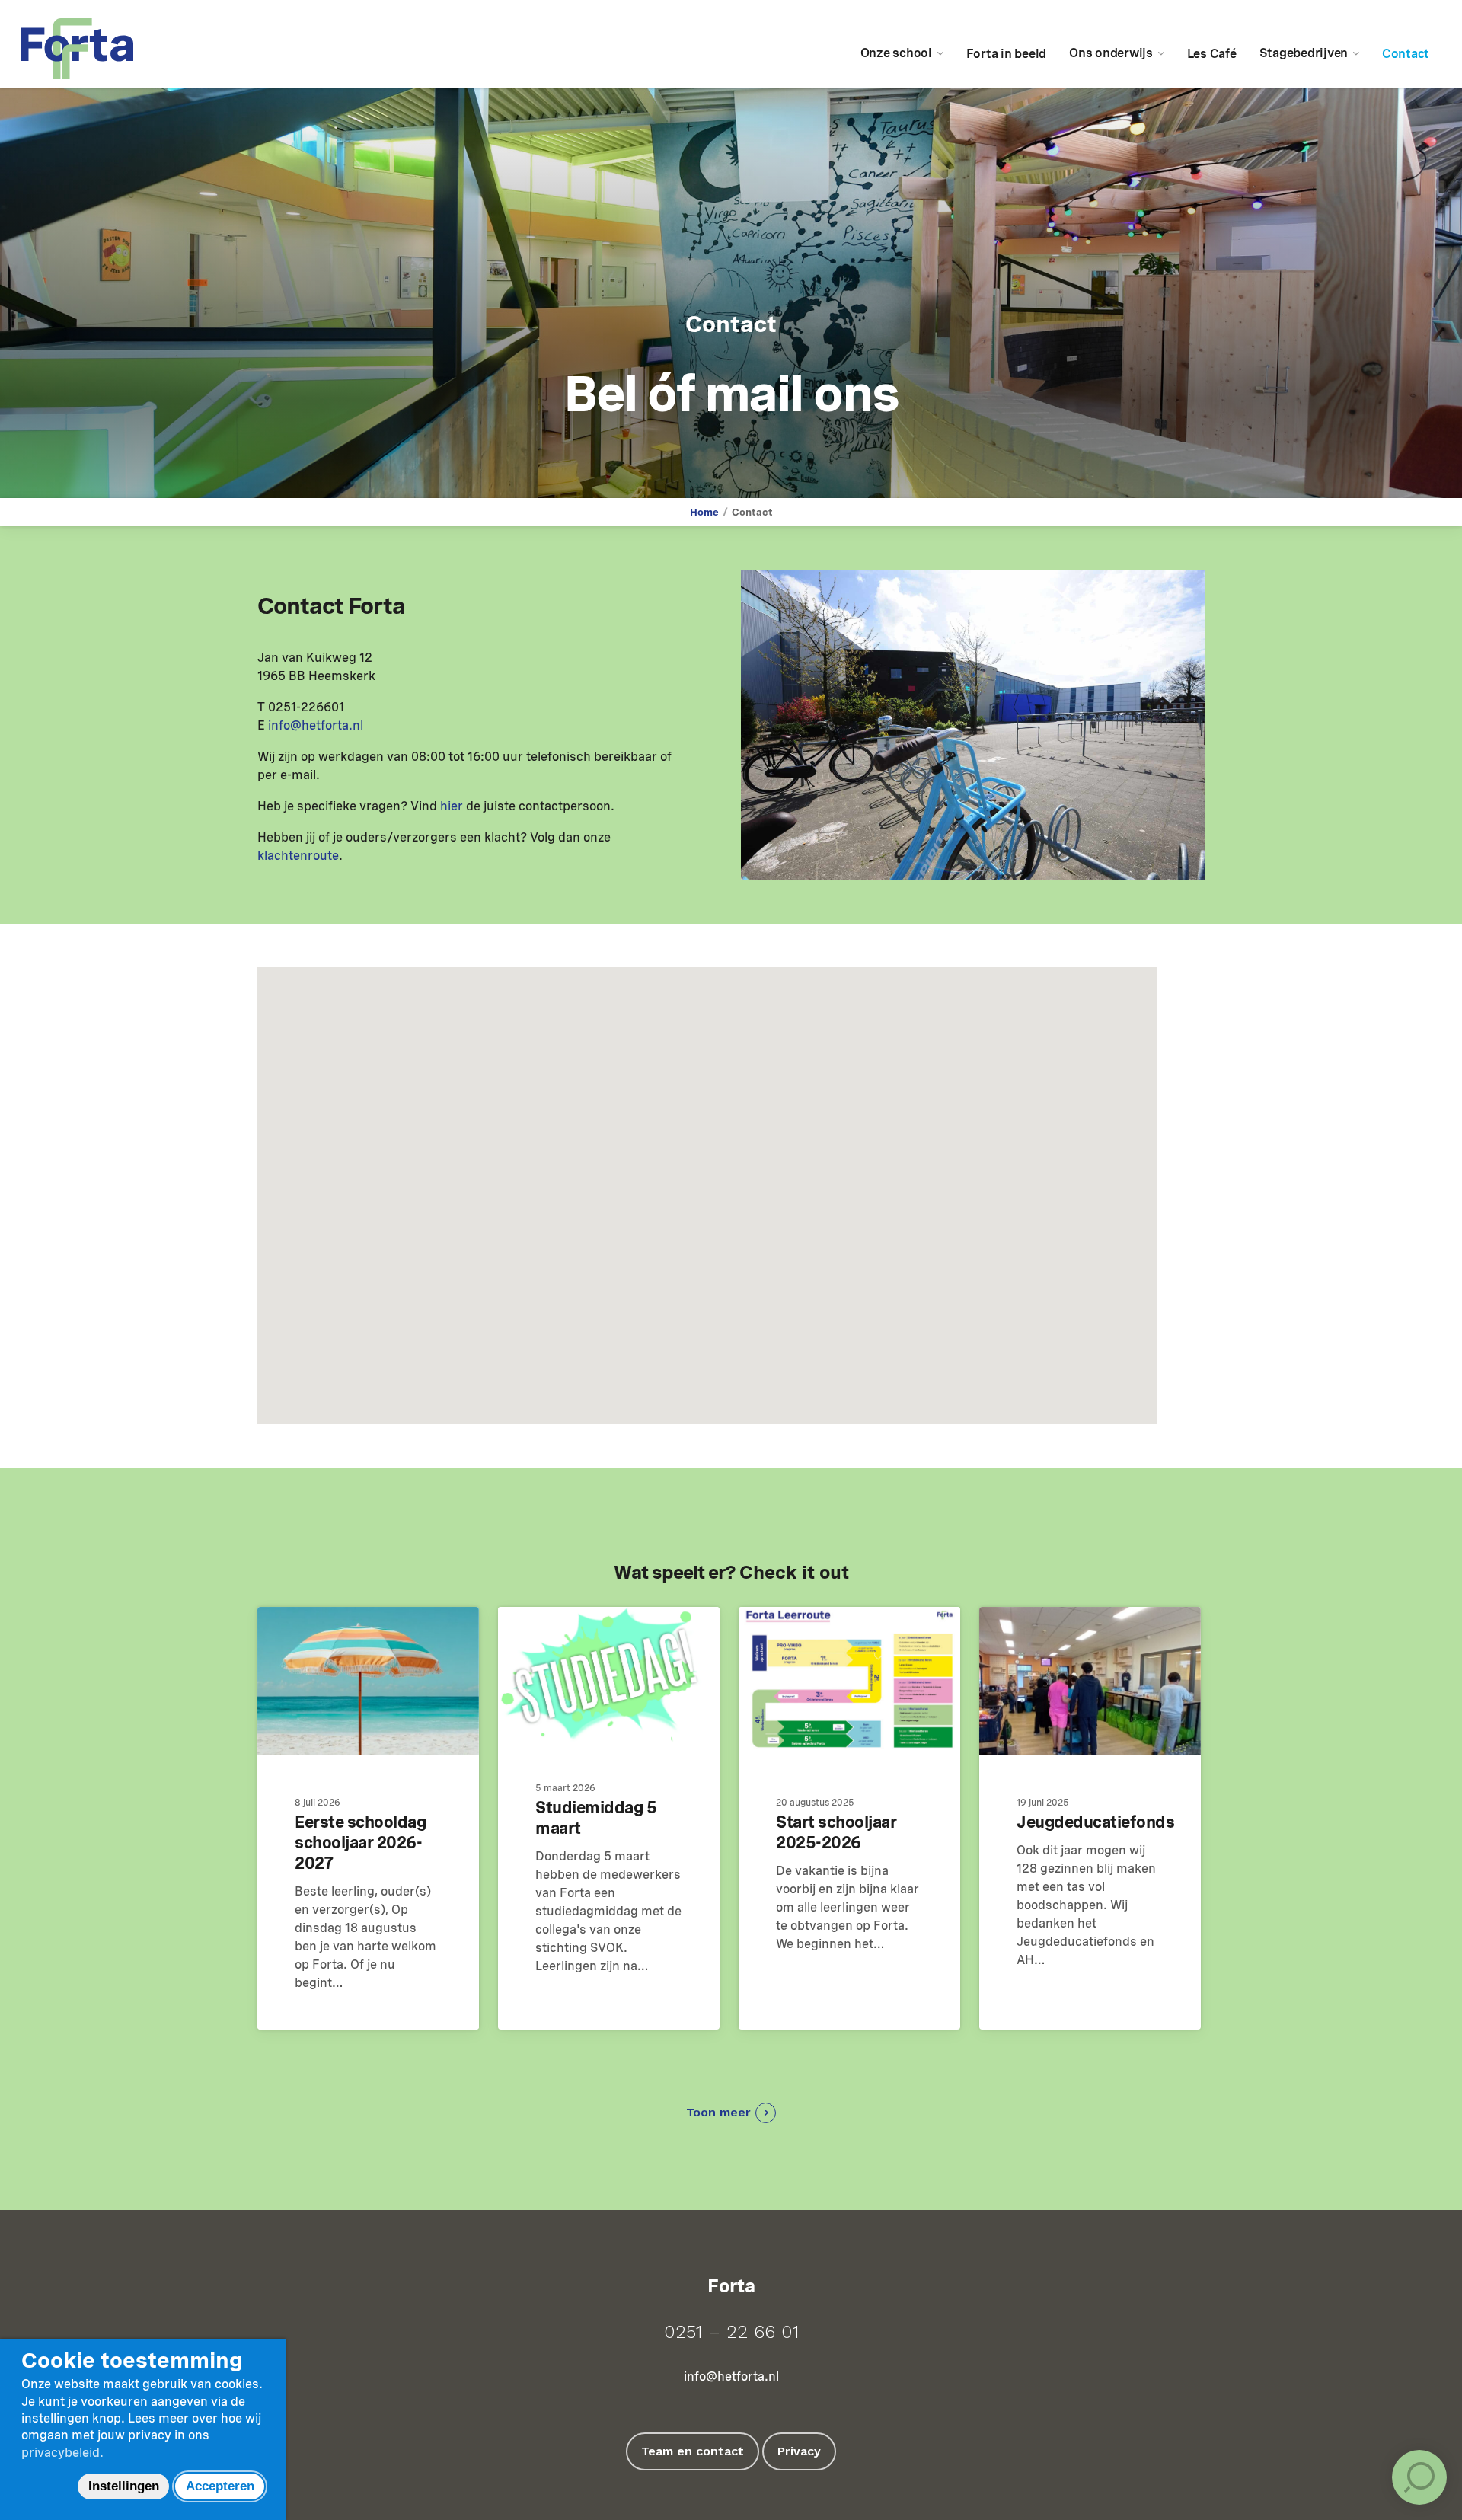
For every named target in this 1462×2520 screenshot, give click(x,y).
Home (704, 512)
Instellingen (124, 2486)
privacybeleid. (62, 2453)
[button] (731, 2113)
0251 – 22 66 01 (731, 2332)
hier (452, 806)
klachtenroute (298, 856)
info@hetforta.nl (316, 725)
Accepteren (220, 2486)
